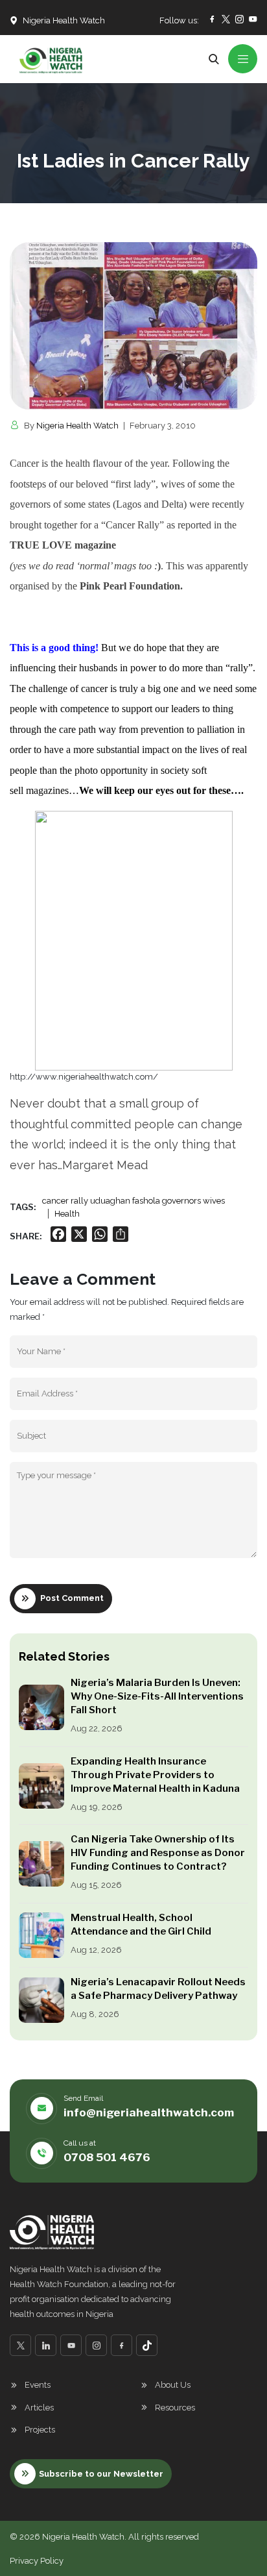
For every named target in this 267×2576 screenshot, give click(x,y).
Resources (175, 2408)
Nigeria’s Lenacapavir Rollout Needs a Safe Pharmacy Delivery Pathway (158, 1989)
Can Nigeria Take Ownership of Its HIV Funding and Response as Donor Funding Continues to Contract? (158, 1853)
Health (67, 1214)
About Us (173, 2385)
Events (38, 2385)
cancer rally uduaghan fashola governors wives (133, 1201)
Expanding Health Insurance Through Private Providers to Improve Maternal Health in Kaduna (155, 1775)
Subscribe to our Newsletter (101, 2474)
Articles (39, 2408)
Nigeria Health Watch (77, 426)
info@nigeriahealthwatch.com (149, 2112)
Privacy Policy (37, 2561)
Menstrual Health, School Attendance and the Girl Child (141, 1925)
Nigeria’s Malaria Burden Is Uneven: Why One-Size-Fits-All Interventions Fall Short (157, 1696)
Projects (40, 2430)
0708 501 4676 (107, 2157)
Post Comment (72, 1598)
